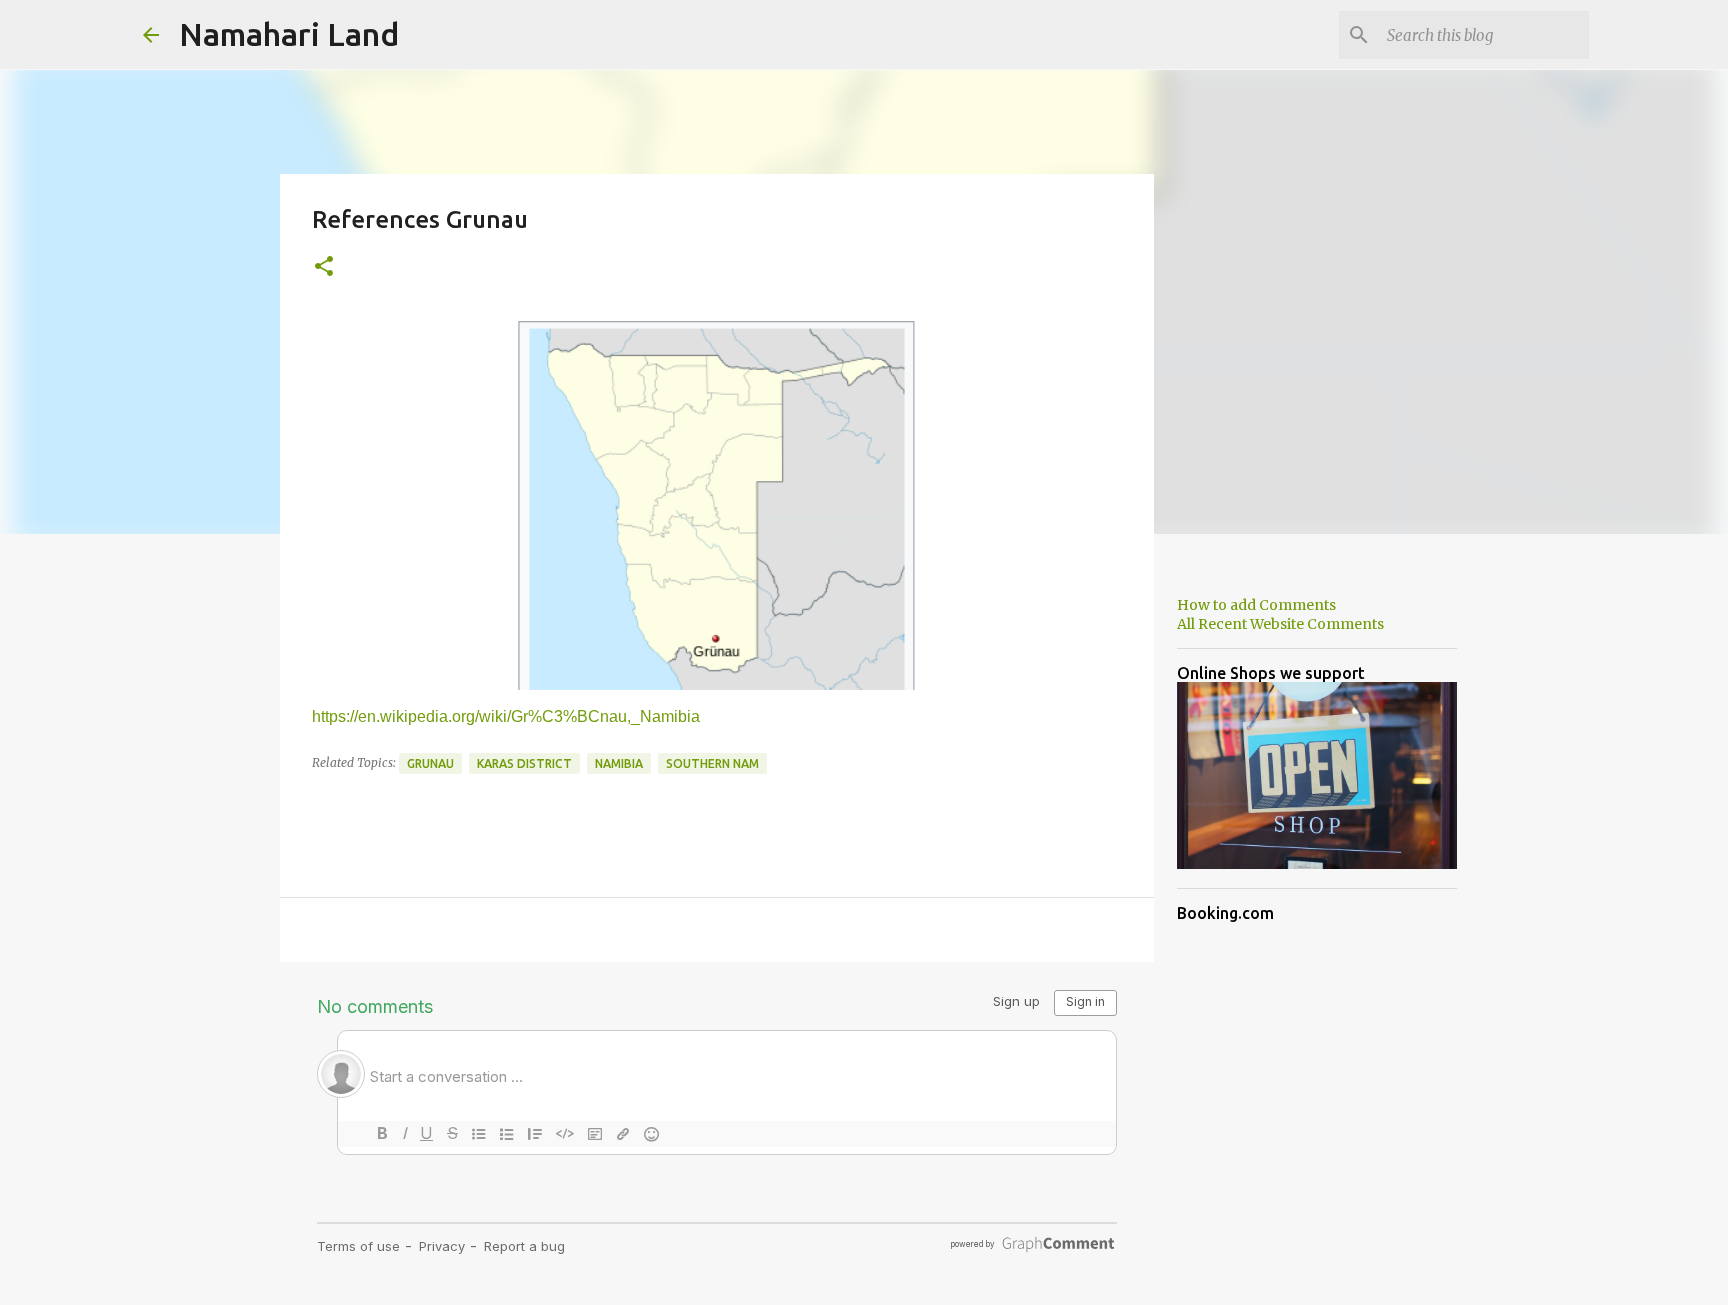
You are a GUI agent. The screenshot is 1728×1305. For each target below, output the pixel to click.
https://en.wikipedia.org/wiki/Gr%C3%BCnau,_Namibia (506, 716)
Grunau (430, 763)
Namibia (619, 763)
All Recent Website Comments (1280, 624)
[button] (324, 267)
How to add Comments (1256, 605)
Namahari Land (289, 34)
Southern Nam (712, 763)
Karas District (524, 763)
